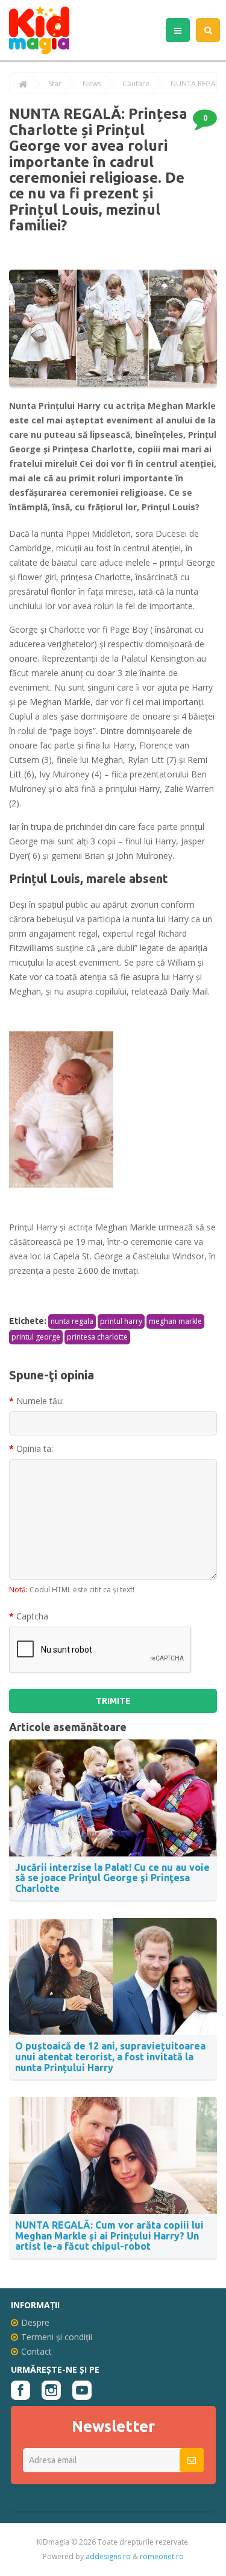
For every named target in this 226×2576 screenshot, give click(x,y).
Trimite (113, 1701)
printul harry (121, 1321)
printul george (36, 1337)
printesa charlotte (97, 1337)
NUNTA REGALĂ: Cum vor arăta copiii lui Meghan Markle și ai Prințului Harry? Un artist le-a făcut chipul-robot (109, 2236)
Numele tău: (40, 1401)
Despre (35, 2322)
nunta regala (72, 1321)
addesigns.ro (108, 2556)
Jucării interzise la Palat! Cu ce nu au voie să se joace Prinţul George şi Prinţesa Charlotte (112, 1878)
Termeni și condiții (57, 2337)
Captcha (32, 1616)
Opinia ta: (35, 1448)
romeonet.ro (162, 2556)
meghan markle (175, 1321)
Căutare (136, 84)
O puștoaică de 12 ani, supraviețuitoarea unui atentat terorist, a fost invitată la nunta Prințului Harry (110, 2056)
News (92, 84)
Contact (36, 2351)
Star (55, 84)
